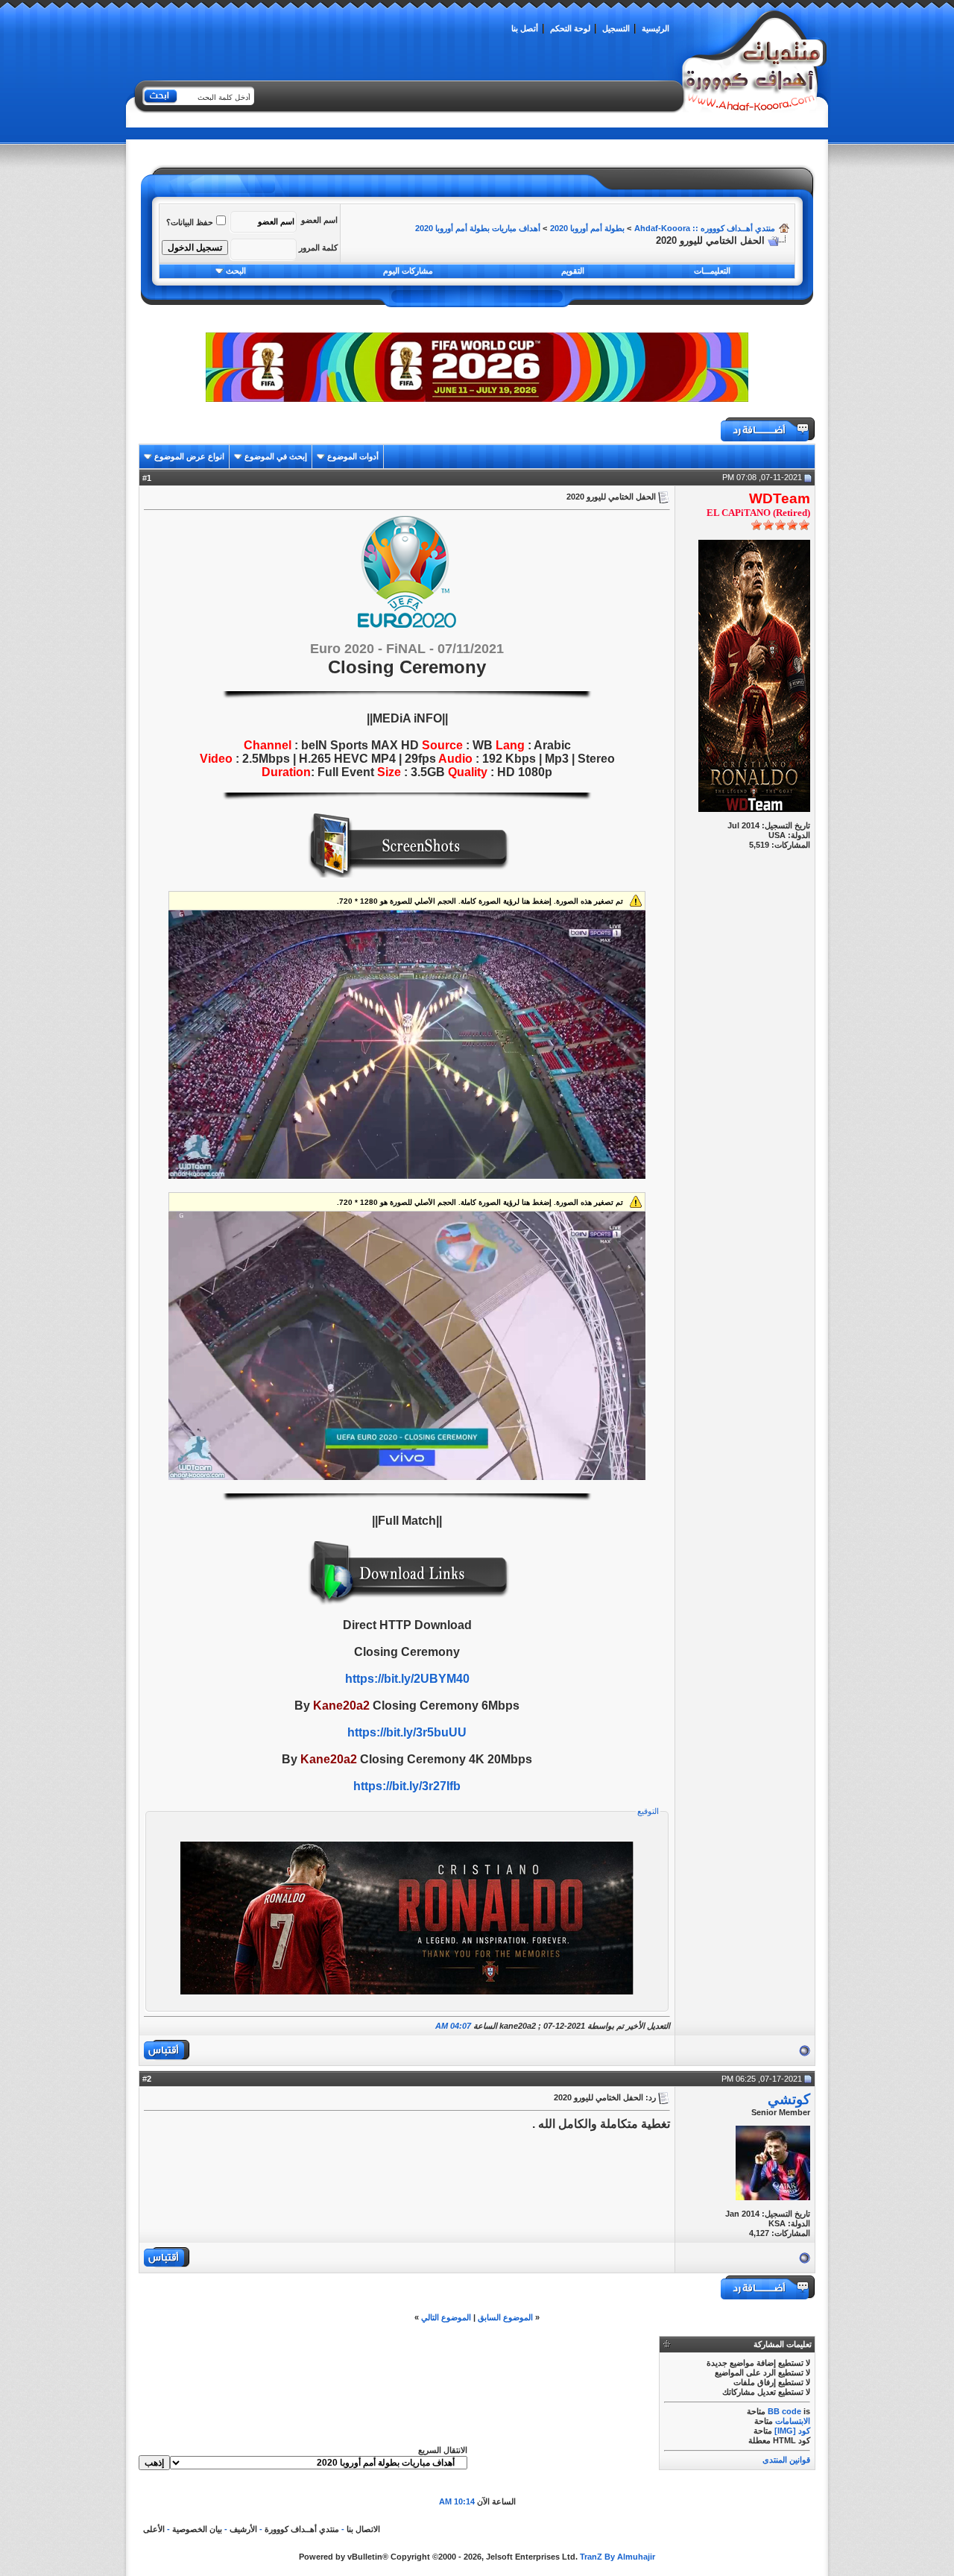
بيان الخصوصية (197, 2529)
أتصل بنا (525, 28)
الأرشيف (243, 2529)
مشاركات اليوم (408, 271)
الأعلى (154, 2529)
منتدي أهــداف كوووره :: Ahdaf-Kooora (705, 228)
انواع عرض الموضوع (189, 456)
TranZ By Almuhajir (617, 2557)
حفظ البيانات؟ (190, 222)
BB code (784, 2411)
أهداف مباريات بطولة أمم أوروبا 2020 (478, 228)
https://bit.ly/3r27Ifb (407, 1786)
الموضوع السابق (505, 2317)
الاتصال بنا (363, 2529)
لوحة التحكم (570, 28)
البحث (236, 271)
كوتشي (789, 2099)
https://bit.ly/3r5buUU (407, 1732)
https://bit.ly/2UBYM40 (407, 1679)
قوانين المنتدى (786, 2460)
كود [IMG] (792, 2431)
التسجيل (616, 28)
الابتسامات (793, 2421)
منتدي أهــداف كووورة (302, 2529)
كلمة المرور (318, 248)
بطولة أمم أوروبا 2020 (587, 228)
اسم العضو (319, 220)
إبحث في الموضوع (276, 456)
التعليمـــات (712, 271)
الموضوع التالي (446, 2317)
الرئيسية (656, 28)
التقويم (573, 271)
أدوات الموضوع (353, 456)
